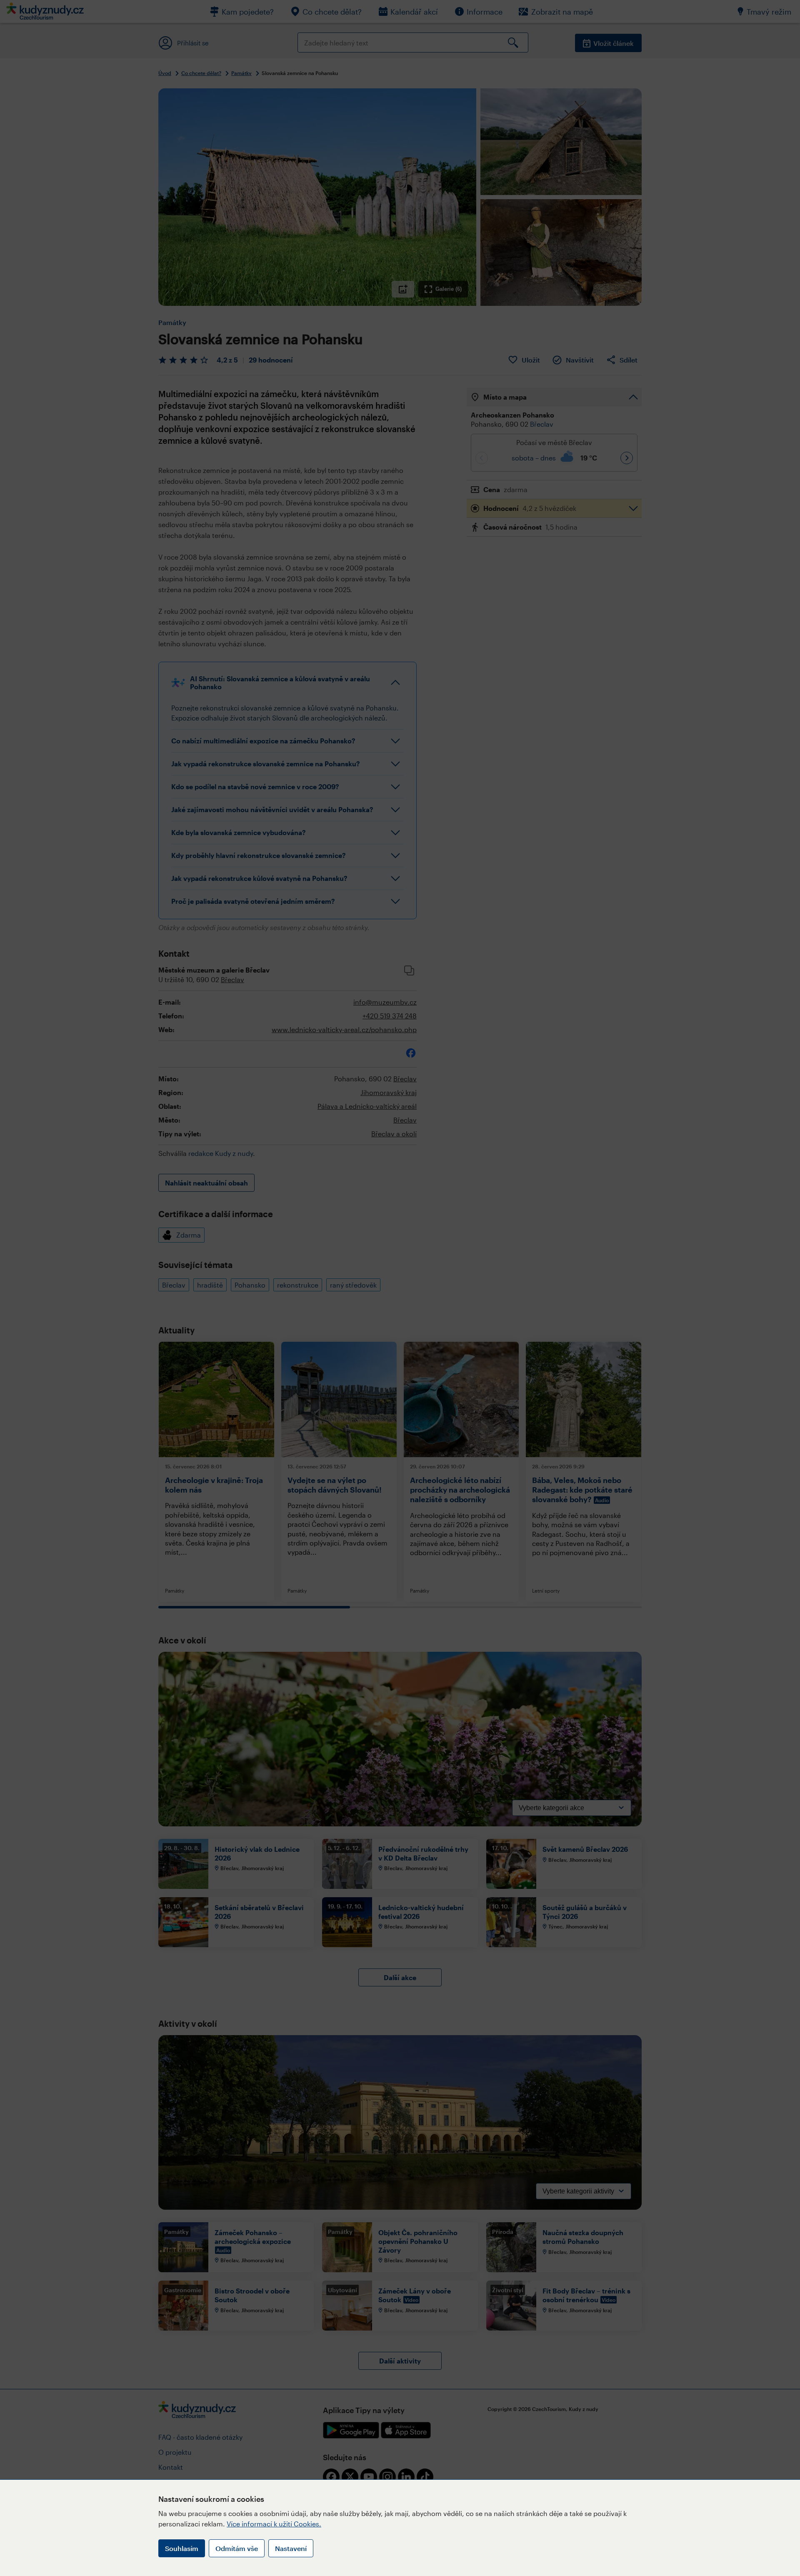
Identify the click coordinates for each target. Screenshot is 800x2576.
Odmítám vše (237, 2548)
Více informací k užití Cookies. (274, 2524)
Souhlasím (182, 2548)
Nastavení (291, 2548)
